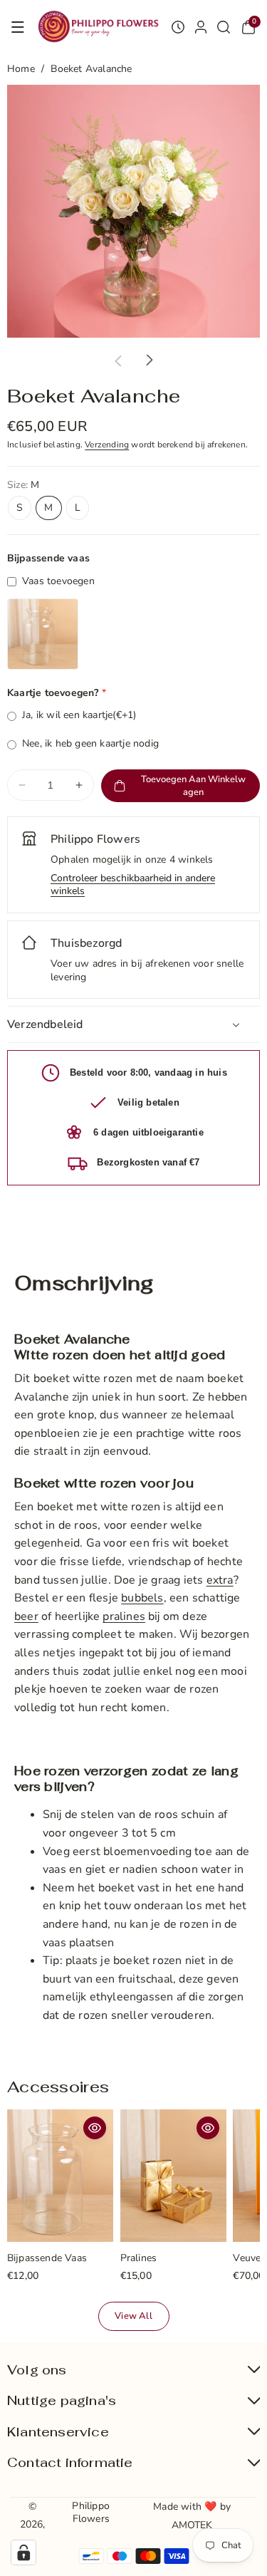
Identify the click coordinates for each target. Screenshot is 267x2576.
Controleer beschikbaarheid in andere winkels (133, 885)
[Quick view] (95, 2128)
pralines (124, 1616)
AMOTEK (192, 2525)
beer (26, 1616)
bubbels (142, 1598)
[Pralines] (173, 2176)
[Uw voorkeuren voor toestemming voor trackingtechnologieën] (23, 2552)
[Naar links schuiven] (118, 360)
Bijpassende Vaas (47, 2259)
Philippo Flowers (91, 2512)
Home (21, 69)
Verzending (107, 445)
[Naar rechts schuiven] (150, 360)
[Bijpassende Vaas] (60, 2176)
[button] (18, 27)
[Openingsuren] (178, 27)
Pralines (139, 2259)
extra (220, 1580)
